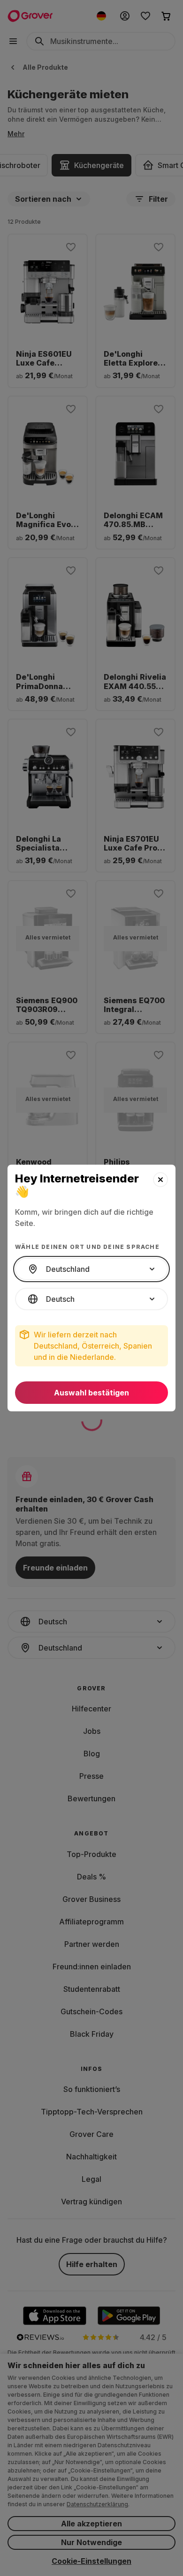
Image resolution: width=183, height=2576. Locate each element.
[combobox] (91, 1269)
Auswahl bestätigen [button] (91, 1393)
